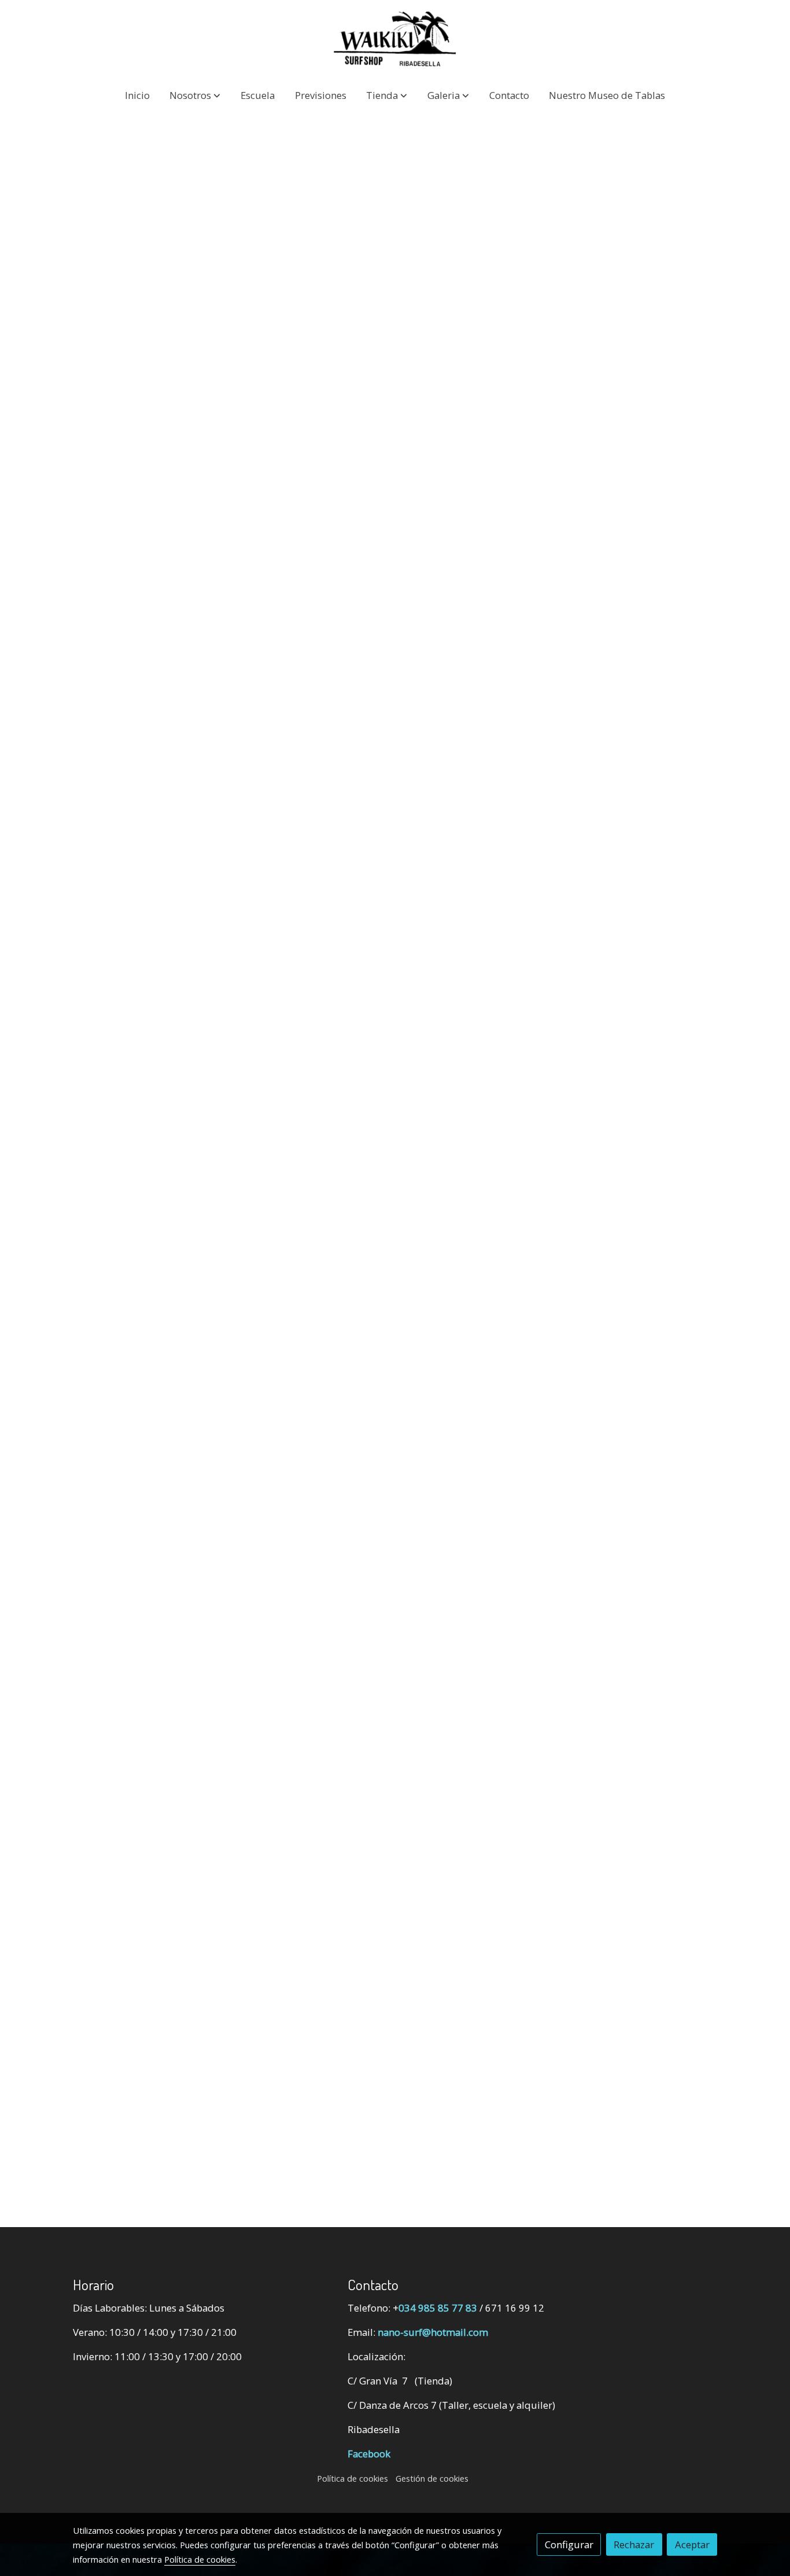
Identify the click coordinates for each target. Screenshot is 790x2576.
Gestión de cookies (432, 2478)
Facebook (369, 2454)
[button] (195, 95)
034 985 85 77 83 (438, 2308)
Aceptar (692, 2544)
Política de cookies (352, 2478)
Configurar (569, 2544)
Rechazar (634, 2544)
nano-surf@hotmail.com (433, 2332)
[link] (395, 39)
